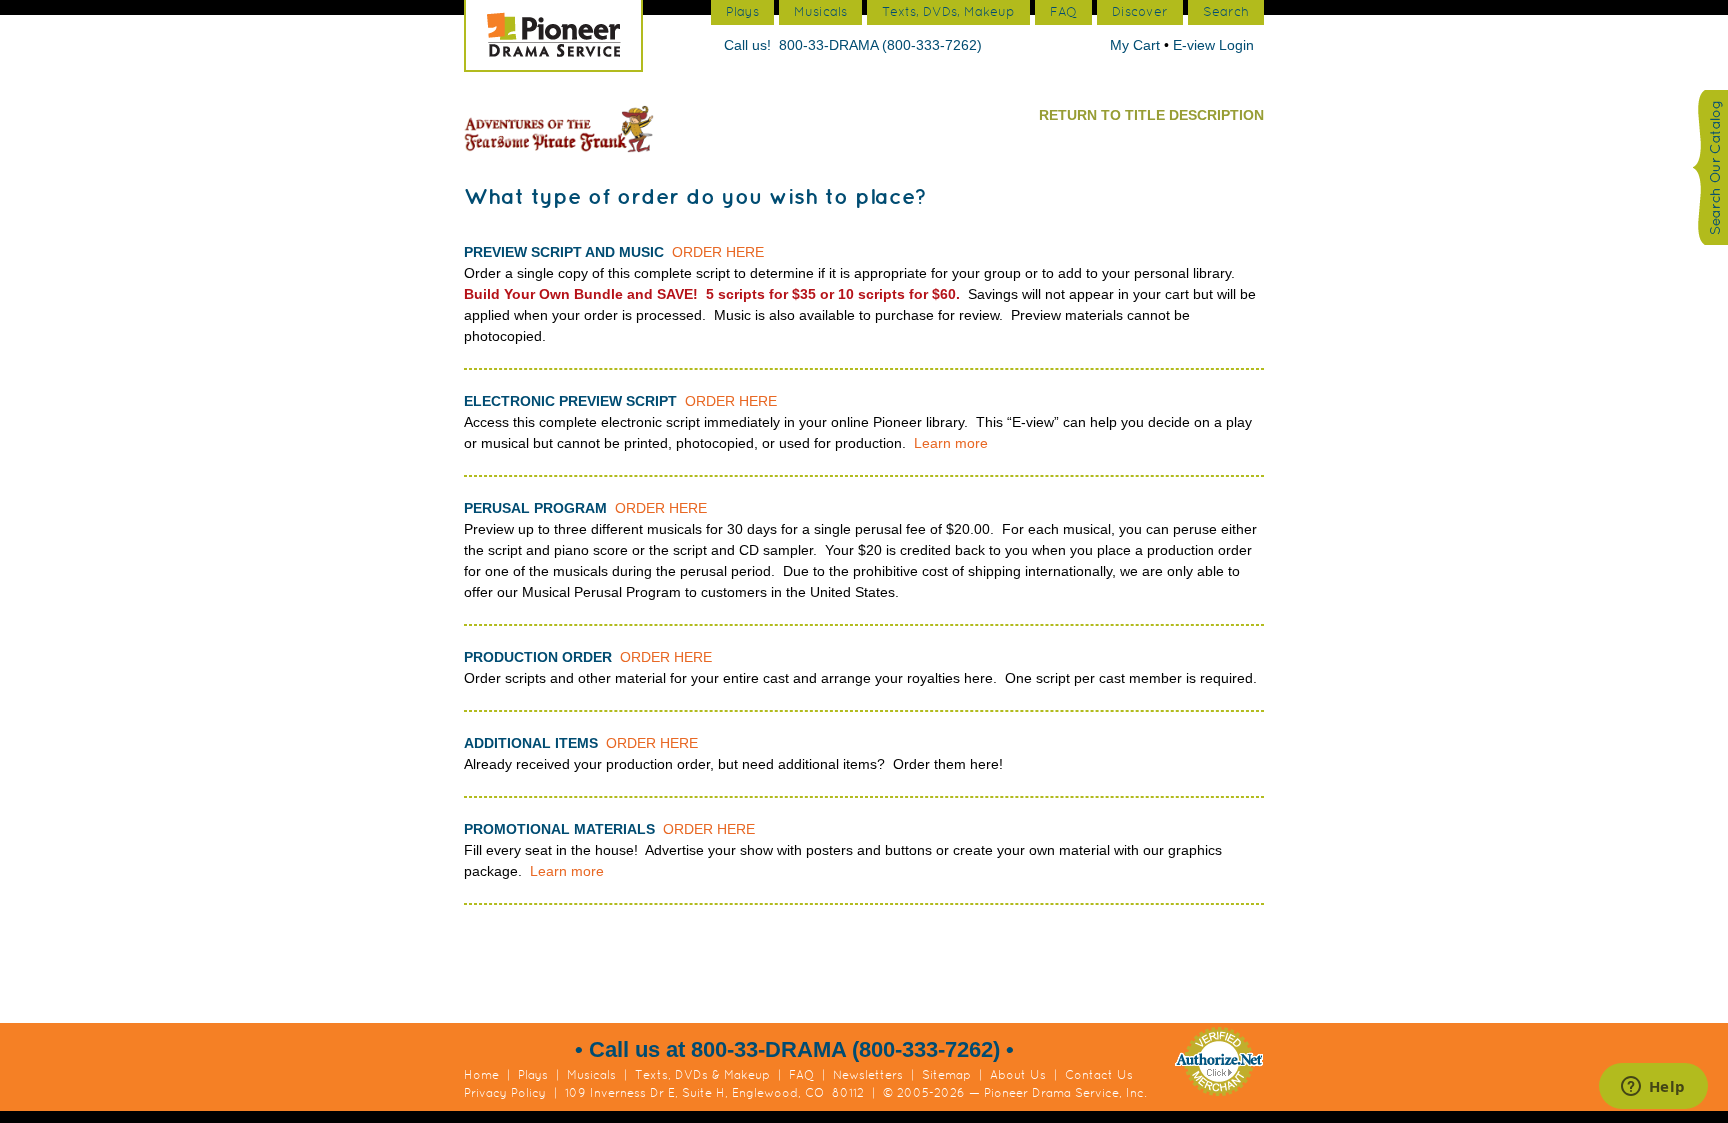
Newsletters (868, 1075)
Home (481, 1075)
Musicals (591, 1075)
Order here (718, 252)
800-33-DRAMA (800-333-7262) (880, 45)
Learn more (951, 443)
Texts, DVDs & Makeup (702, 1075)
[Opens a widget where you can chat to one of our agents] (1653, 1088)
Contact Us (1099, 1075)
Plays (533, 1075)
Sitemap (946, 1075)
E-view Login (1213, 45)
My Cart (1137, 45)
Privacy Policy (505, 1093)
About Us (1018, 1075)
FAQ (801, 1075)
